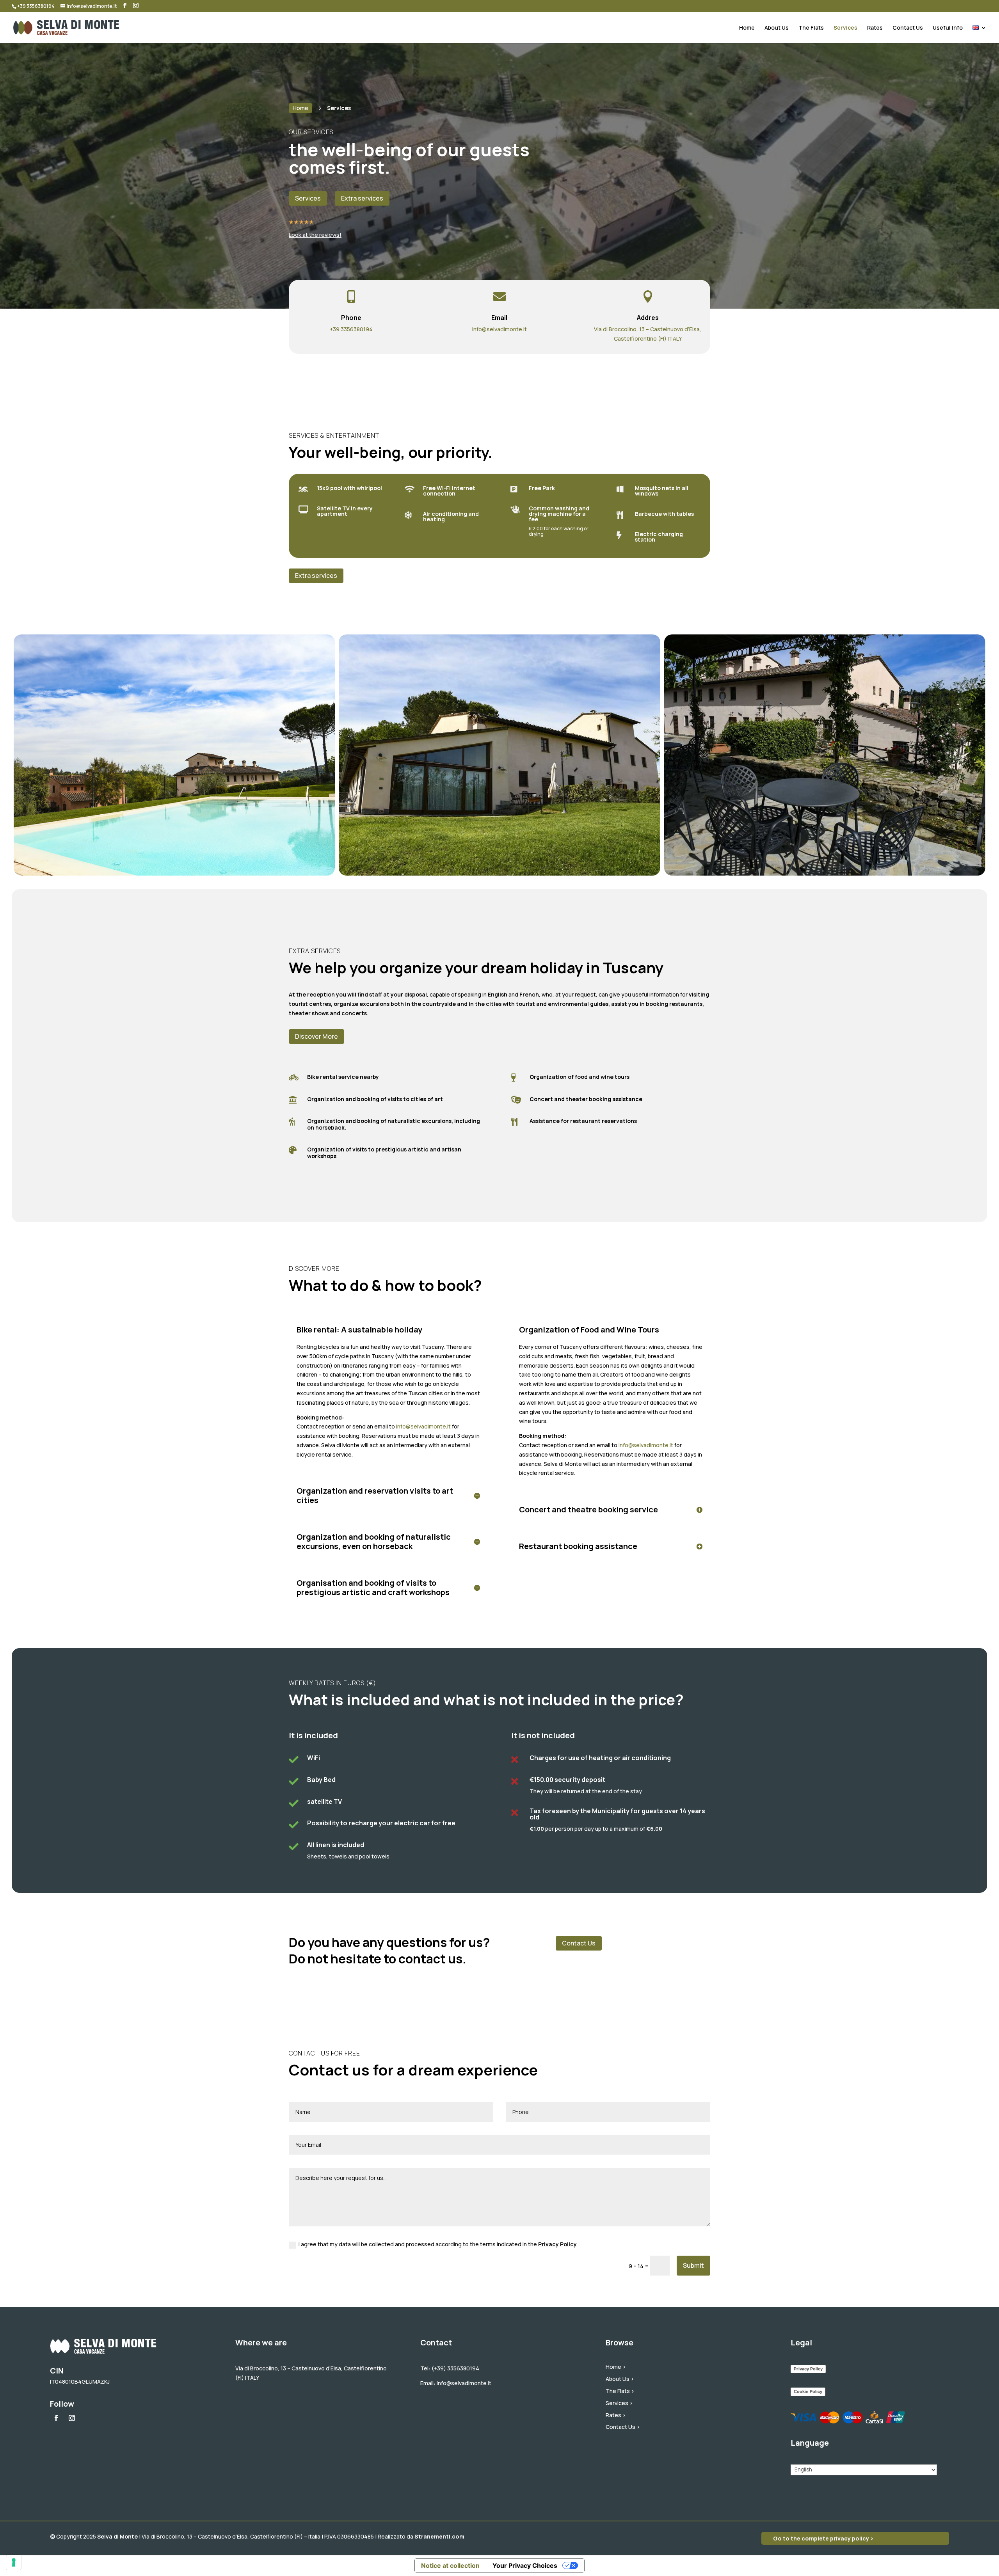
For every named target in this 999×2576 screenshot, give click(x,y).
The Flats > (620, 2391)
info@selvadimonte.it (499, 329)
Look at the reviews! (315, 235)
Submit (693, 2265)
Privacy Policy (557, 2244)
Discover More (316, 1036)
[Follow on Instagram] (72, 2418)
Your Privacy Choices (525, 2565)
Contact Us (908, 28)
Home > (616, 2367)
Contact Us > (623, 2427)
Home (747, 28)
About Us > (620, 2379)
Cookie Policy (808, 2391)
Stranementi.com (439, 2536)
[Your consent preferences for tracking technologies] (14, 2562)
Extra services (316, 576)
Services (845, 28)
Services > (619, 2403)
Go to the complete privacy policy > (823, 2538)
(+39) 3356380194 (455, 2368)
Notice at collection (450, 2565)
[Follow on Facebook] (56, 2418)
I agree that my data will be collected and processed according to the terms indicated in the (438, 2244)
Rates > (616, 2415)
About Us (777, 28)
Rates (875, 28)
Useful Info (948, 28)
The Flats (811, 28)
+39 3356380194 (351, 329)
